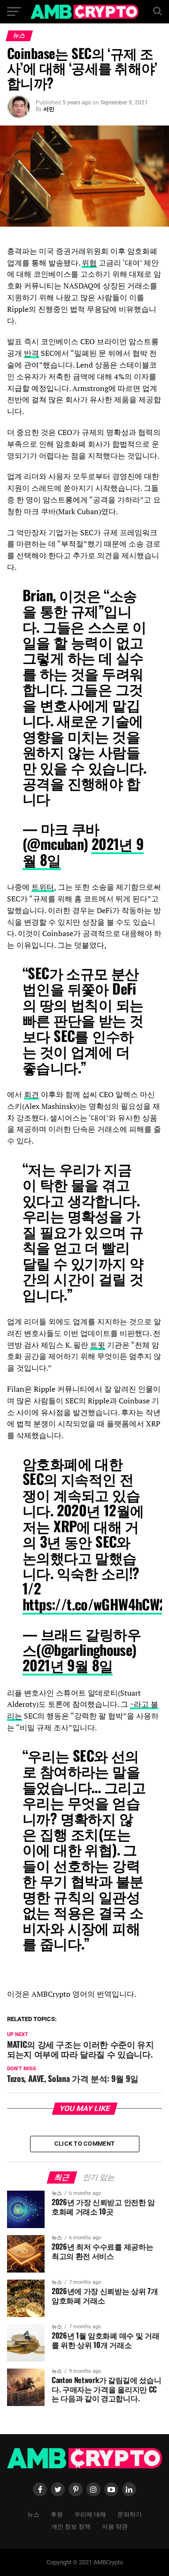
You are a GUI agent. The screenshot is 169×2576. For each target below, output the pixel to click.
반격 (31, 353)
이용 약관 (115, 2526)
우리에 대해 (90, 2514)
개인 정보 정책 (71, 2526)
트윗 (98, 1345)
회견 (31, 1094)
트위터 (43, 887)
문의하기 (130, 2514)
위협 (89, 263)
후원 (57, 2514)
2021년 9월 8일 (68, 1665)
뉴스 (33, 2514)
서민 (49, 109)
